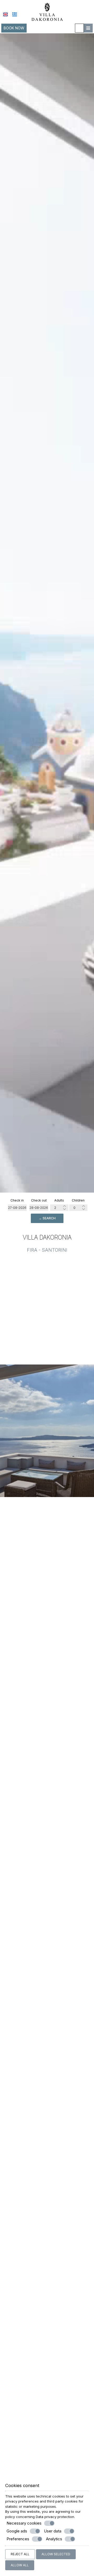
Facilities (47, 1884)
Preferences (18, 2539)
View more (47, 1688)
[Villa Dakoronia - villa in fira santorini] (47, 11)
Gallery (47, 1980)
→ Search (47, 1218)
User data (53, 2531)
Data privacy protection (55, 2517)
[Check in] (17, 1208)
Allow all (20, 2565)
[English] (5, 14)
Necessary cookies (24, 2523)
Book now (14, 28)
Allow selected (56, 2554)
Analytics (54, 2539)
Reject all (20, 2554)
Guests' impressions (47, 2033)
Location (47, 1788)
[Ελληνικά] (15, 14)
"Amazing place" (47, 2251)
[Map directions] (79, 28)
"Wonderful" (47, 2443)
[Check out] (39, 1208)
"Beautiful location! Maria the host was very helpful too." (47, 2316)
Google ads (17, 2531)
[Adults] (59, 1208)
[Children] (78, 1208)
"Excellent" (47, 2066)
